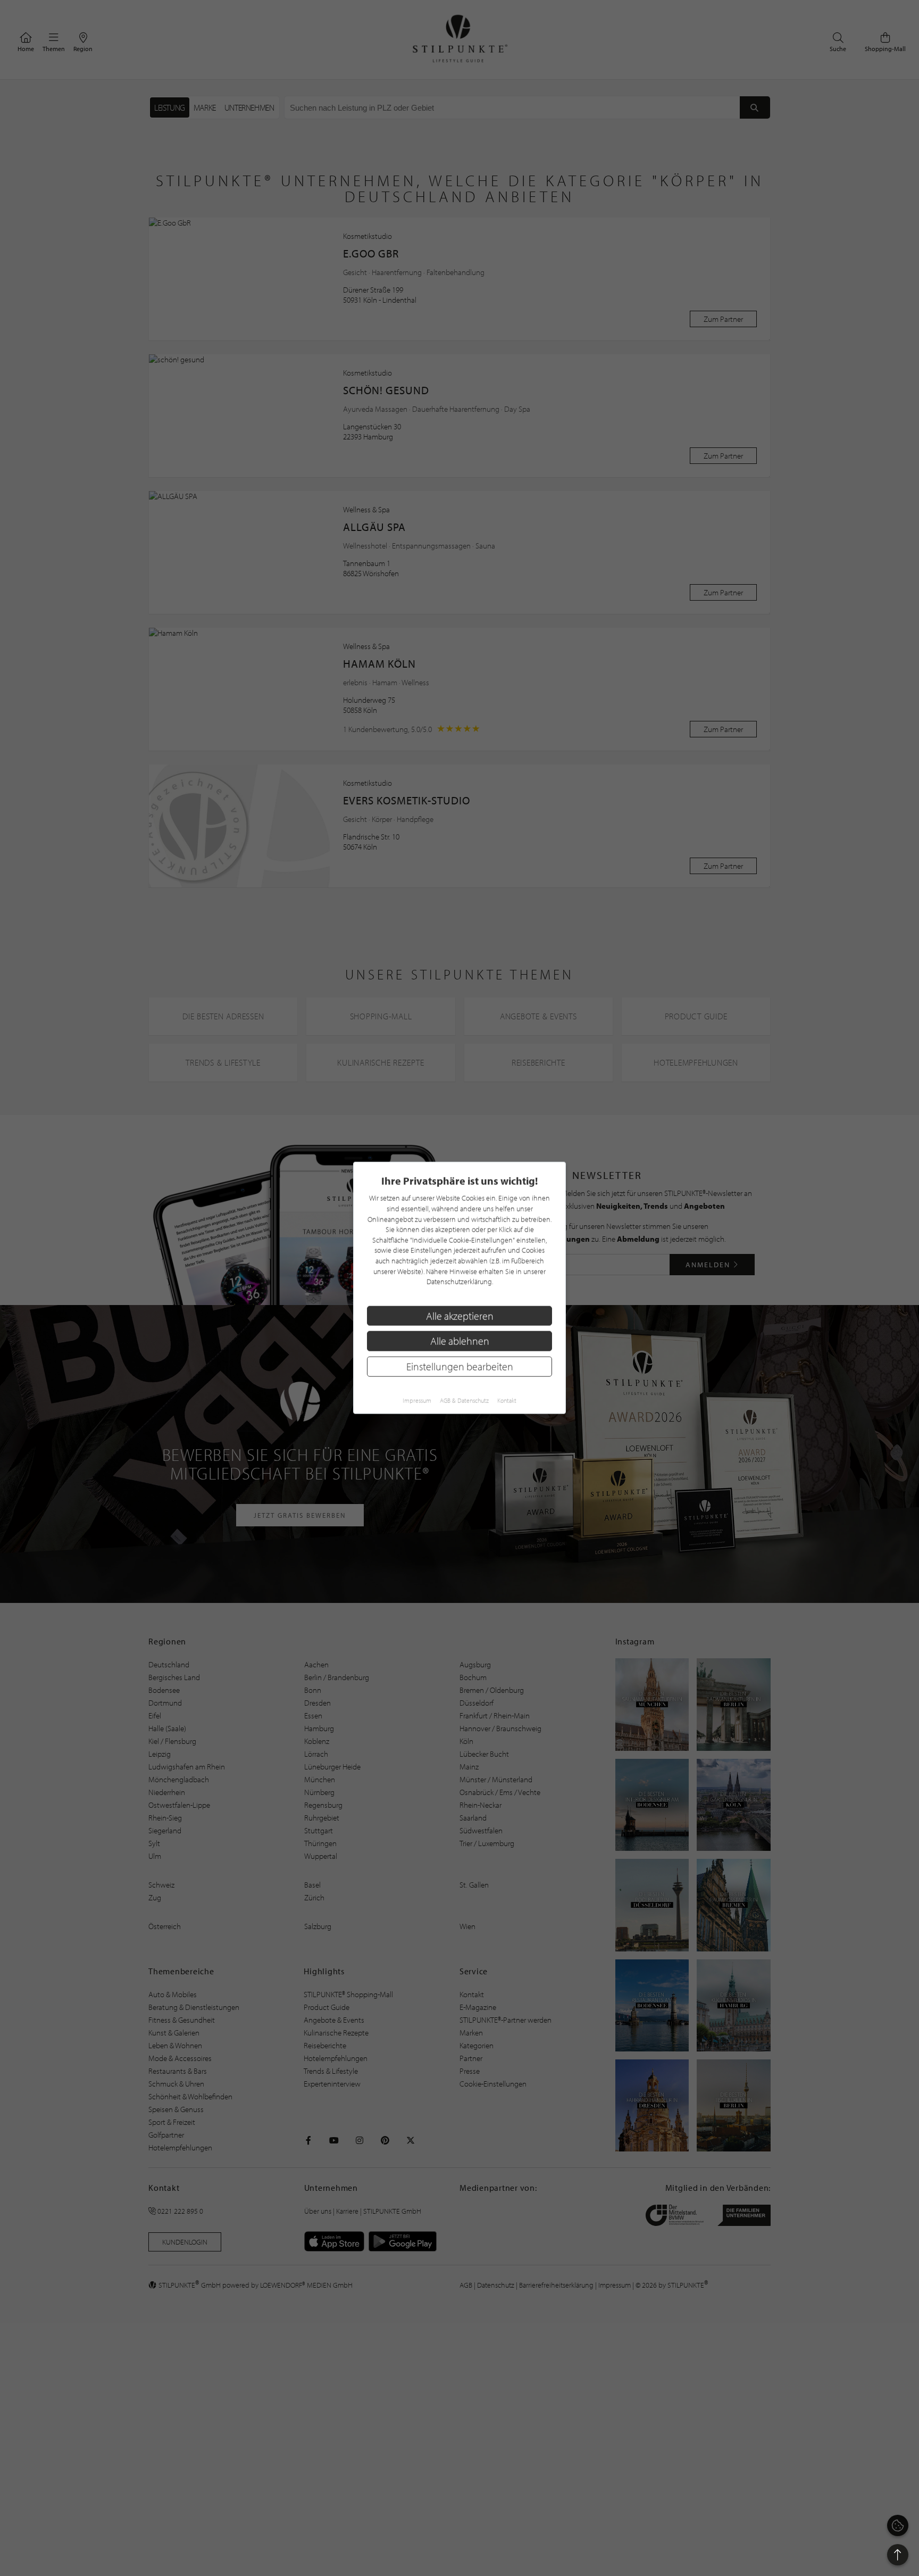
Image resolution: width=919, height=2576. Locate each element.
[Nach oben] (898, 2555)
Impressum (417, 1401)
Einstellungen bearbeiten (460, 1366)
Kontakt (507, 1401)
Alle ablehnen (460, 1341)
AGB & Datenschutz (464, 1401)
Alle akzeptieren (460, 1316)
